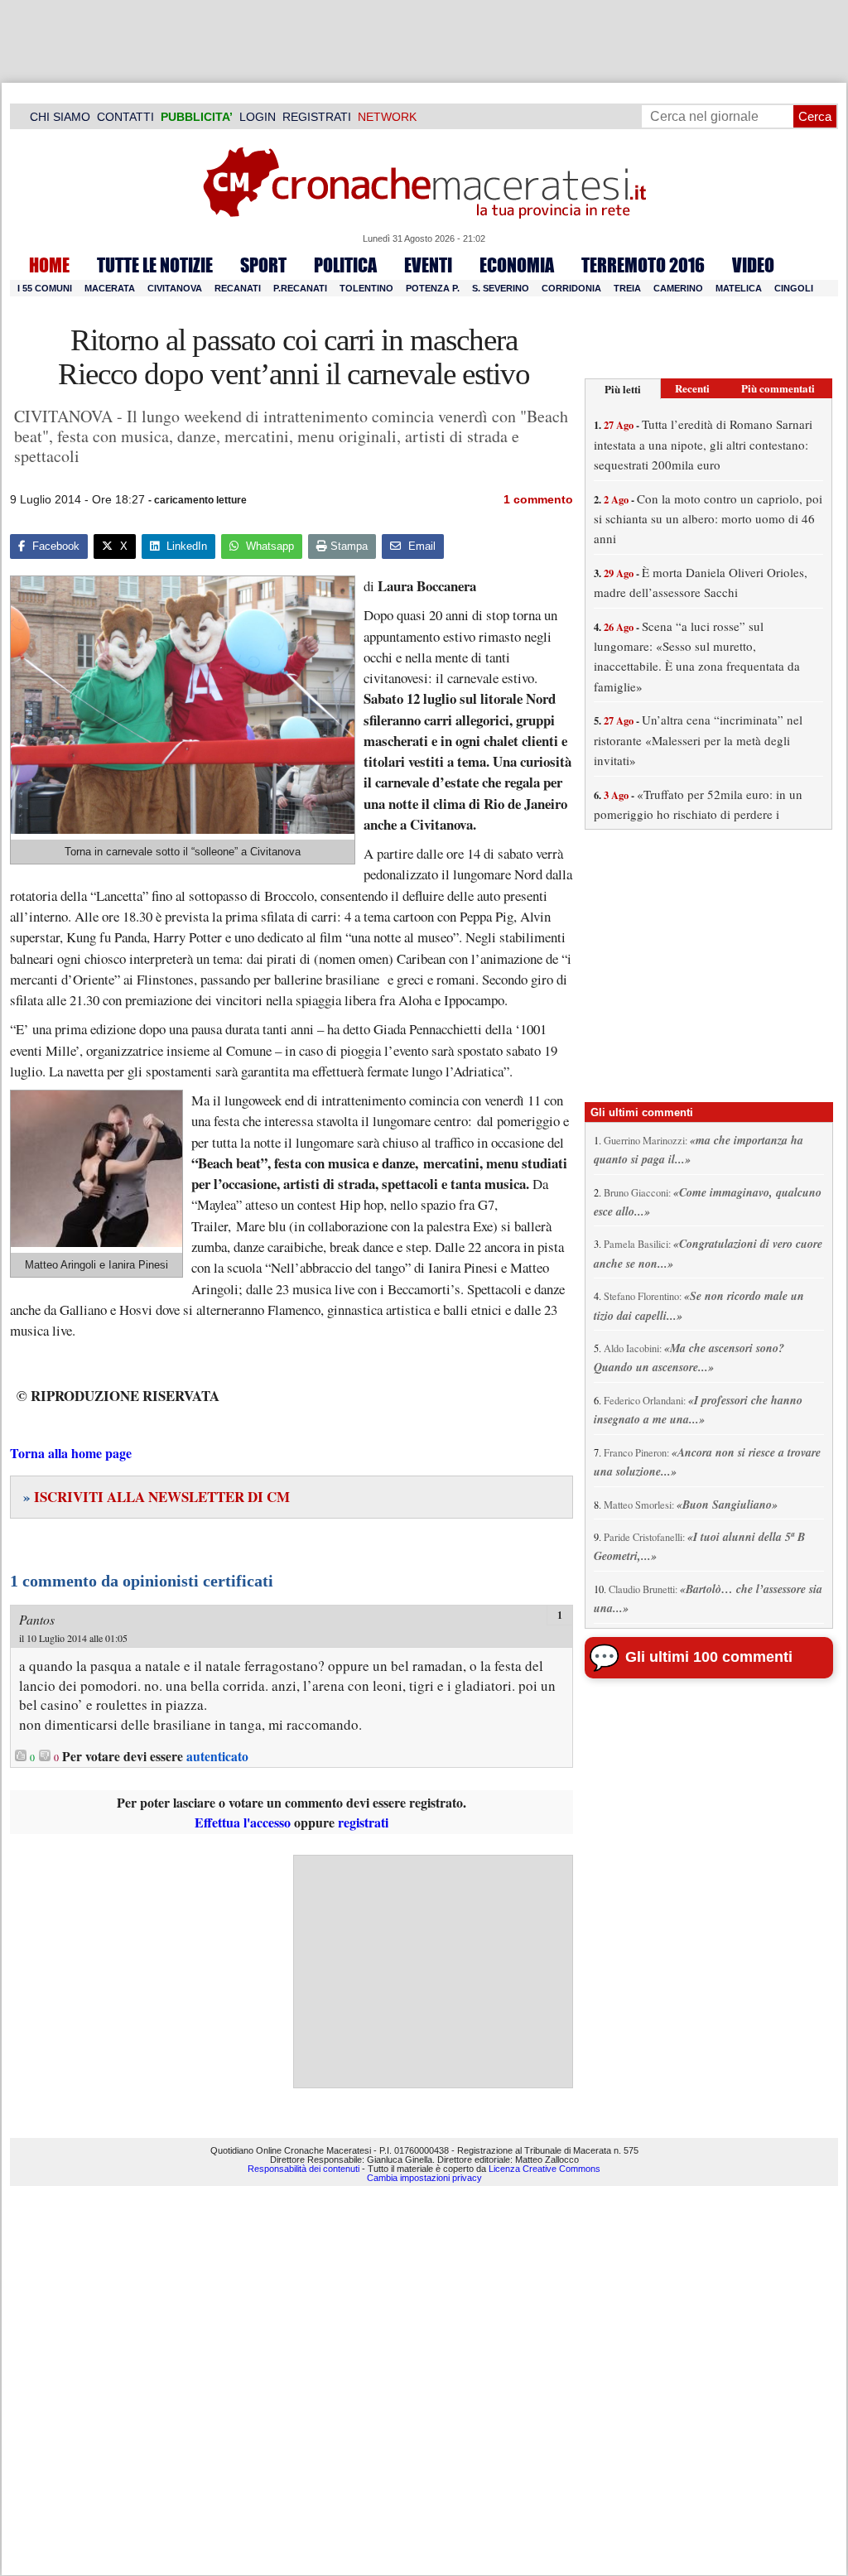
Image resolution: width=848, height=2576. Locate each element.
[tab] (623, 389)
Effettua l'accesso (243, 1822)
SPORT (263, 265)
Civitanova (175, 288)
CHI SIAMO (60, 117)
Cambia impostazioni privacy (424, 2178)
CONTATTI (125, 117)
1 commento (538, 499)
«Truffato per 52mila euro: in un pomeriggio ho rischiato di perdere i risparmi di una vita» (698, 814)
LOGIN (258, 117)
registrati (363, 1822)
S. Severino (501, 288)
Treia (627, 288)
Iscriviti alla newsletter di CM (157, 1497)
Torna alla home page (71, 1453)
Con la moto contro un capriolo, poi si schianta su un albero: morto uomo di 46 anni (708, 519)
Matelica (739, 288)
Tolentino (366, 288)
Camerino (678, 288)
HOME (49, 265)
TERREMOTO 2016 (643, 265)
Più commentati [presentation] (778, 388)
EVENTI (428, 265)
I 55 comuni (45, 288)
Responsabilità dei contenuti (304, 2169)
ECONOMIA (517, 265)
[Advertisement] (433, 1972)
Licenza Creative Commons (544, 2169)
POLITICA (345, 265)
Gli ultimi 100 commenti (709, 1657)
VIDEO (753, 265)
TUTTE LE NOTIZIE (155, 265)
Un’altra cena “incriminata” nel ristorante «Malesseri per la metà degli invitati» (698, 740)
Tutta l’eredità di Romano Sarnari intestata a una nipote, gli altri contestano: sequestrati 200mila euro (703, 444)
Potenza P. (433, 288)
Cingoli (794, 288)
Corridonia (571, 288)
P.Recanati (300, 288)
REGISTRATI (317, 117)
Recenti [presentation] (692, 388)
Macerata (110, 288)
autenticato (217, 1756)
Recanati (238, 288)
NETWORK (387, 117)
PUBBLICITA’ (197, 117)
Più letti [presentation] (623, 389)
